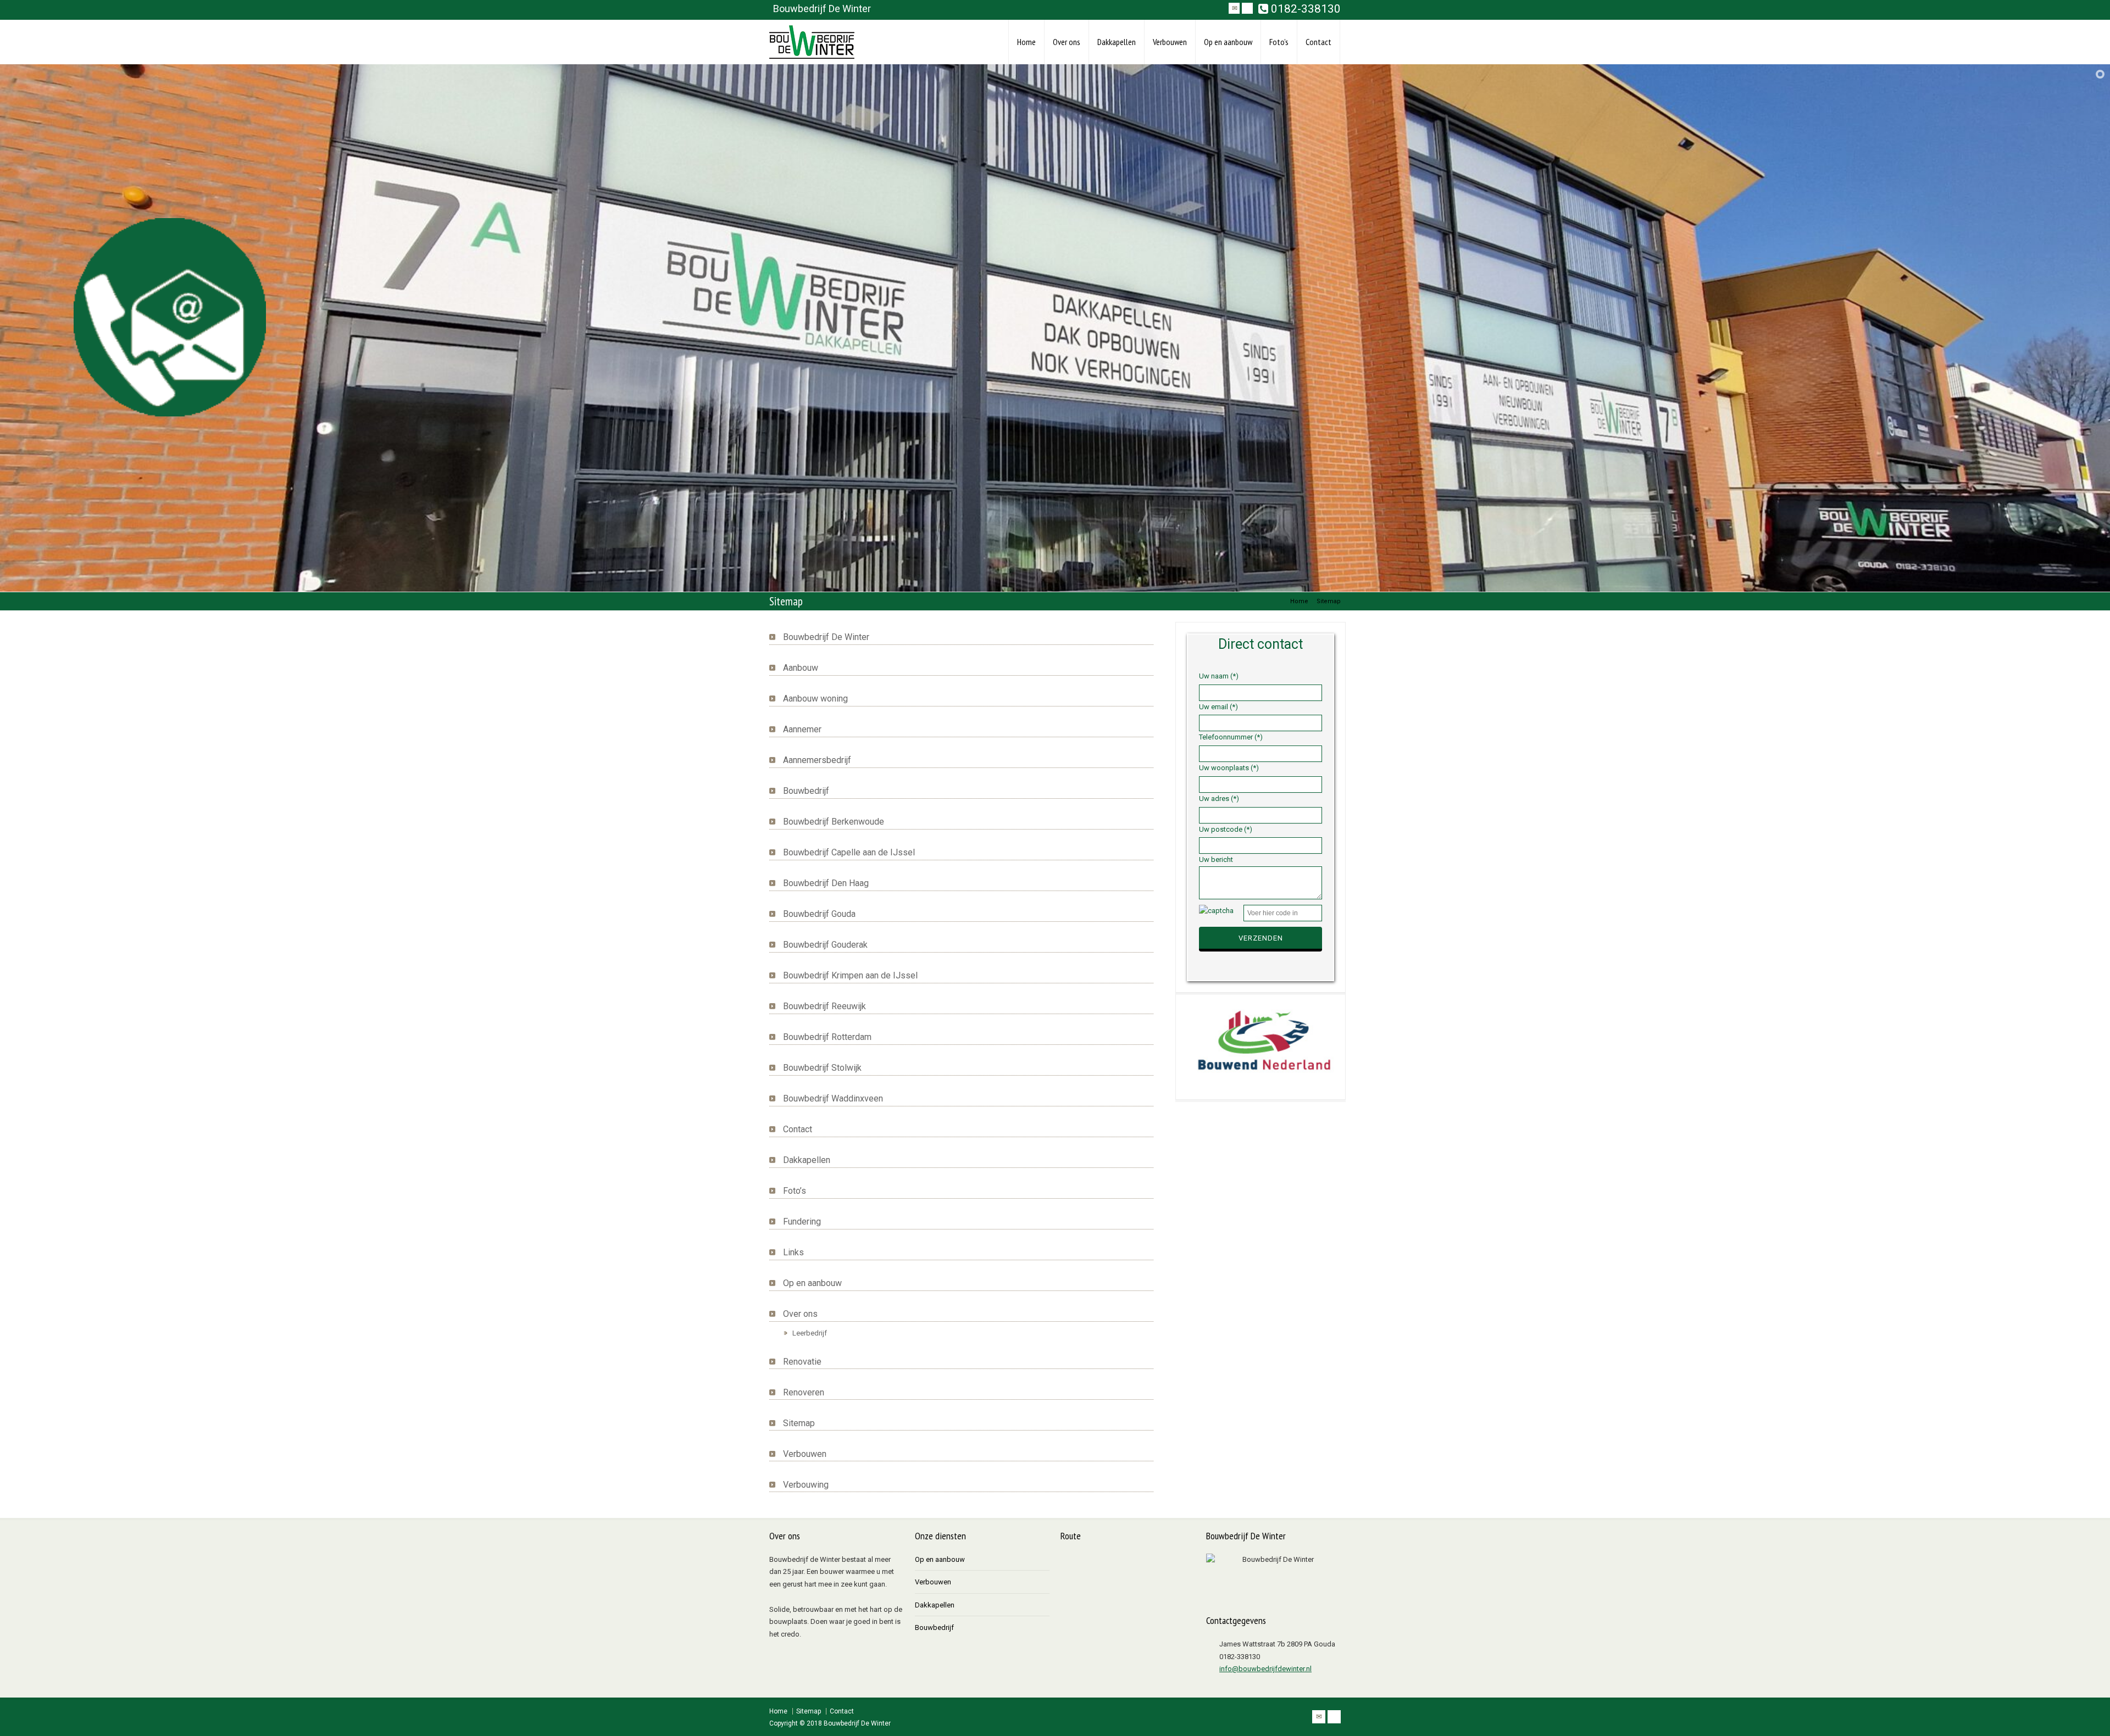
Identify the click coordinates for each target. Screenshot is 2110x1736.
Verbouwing (806, 1485)
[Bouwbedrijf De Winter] (812, 42)
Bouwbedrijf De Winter (826, 637)
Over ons (1067, 42)
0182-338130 (1304, 9)
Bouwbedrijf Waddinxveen (833, 1098)
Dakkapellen (1117, 42)
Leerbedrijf (810, 1333)
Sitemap (799, 1423)
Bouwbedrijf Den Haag (826, 883)
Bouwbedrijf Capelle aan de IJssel (849, 852)
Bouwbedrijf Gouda (819, 914)
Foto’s (1279, 42)
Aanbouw (801, 668)
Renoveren (804, 1392)
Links (793, 1252)
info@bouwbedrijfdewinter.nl (1265, 1669)
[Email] (1234, 8)
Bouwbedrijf (806, 791)
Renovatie (802, 1362)
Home (1026, 42)
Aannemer (802, 729)
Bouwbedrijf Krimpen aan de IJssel (850, 975)
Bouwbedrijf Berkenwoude (834, 822)
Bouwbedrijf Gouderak (825, 945)
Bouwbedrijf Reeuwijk (824, 1006)
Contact (1318, 42)
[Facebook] (1247, 8)
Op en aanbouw (1228, 42)
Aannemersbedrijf (817, 760)
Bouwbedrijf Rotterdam (827, 1037)
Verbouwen (1170, 42)
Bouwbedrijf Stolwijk (822, 1068)
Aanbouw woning (815, 699)
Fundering (802, 1222)
